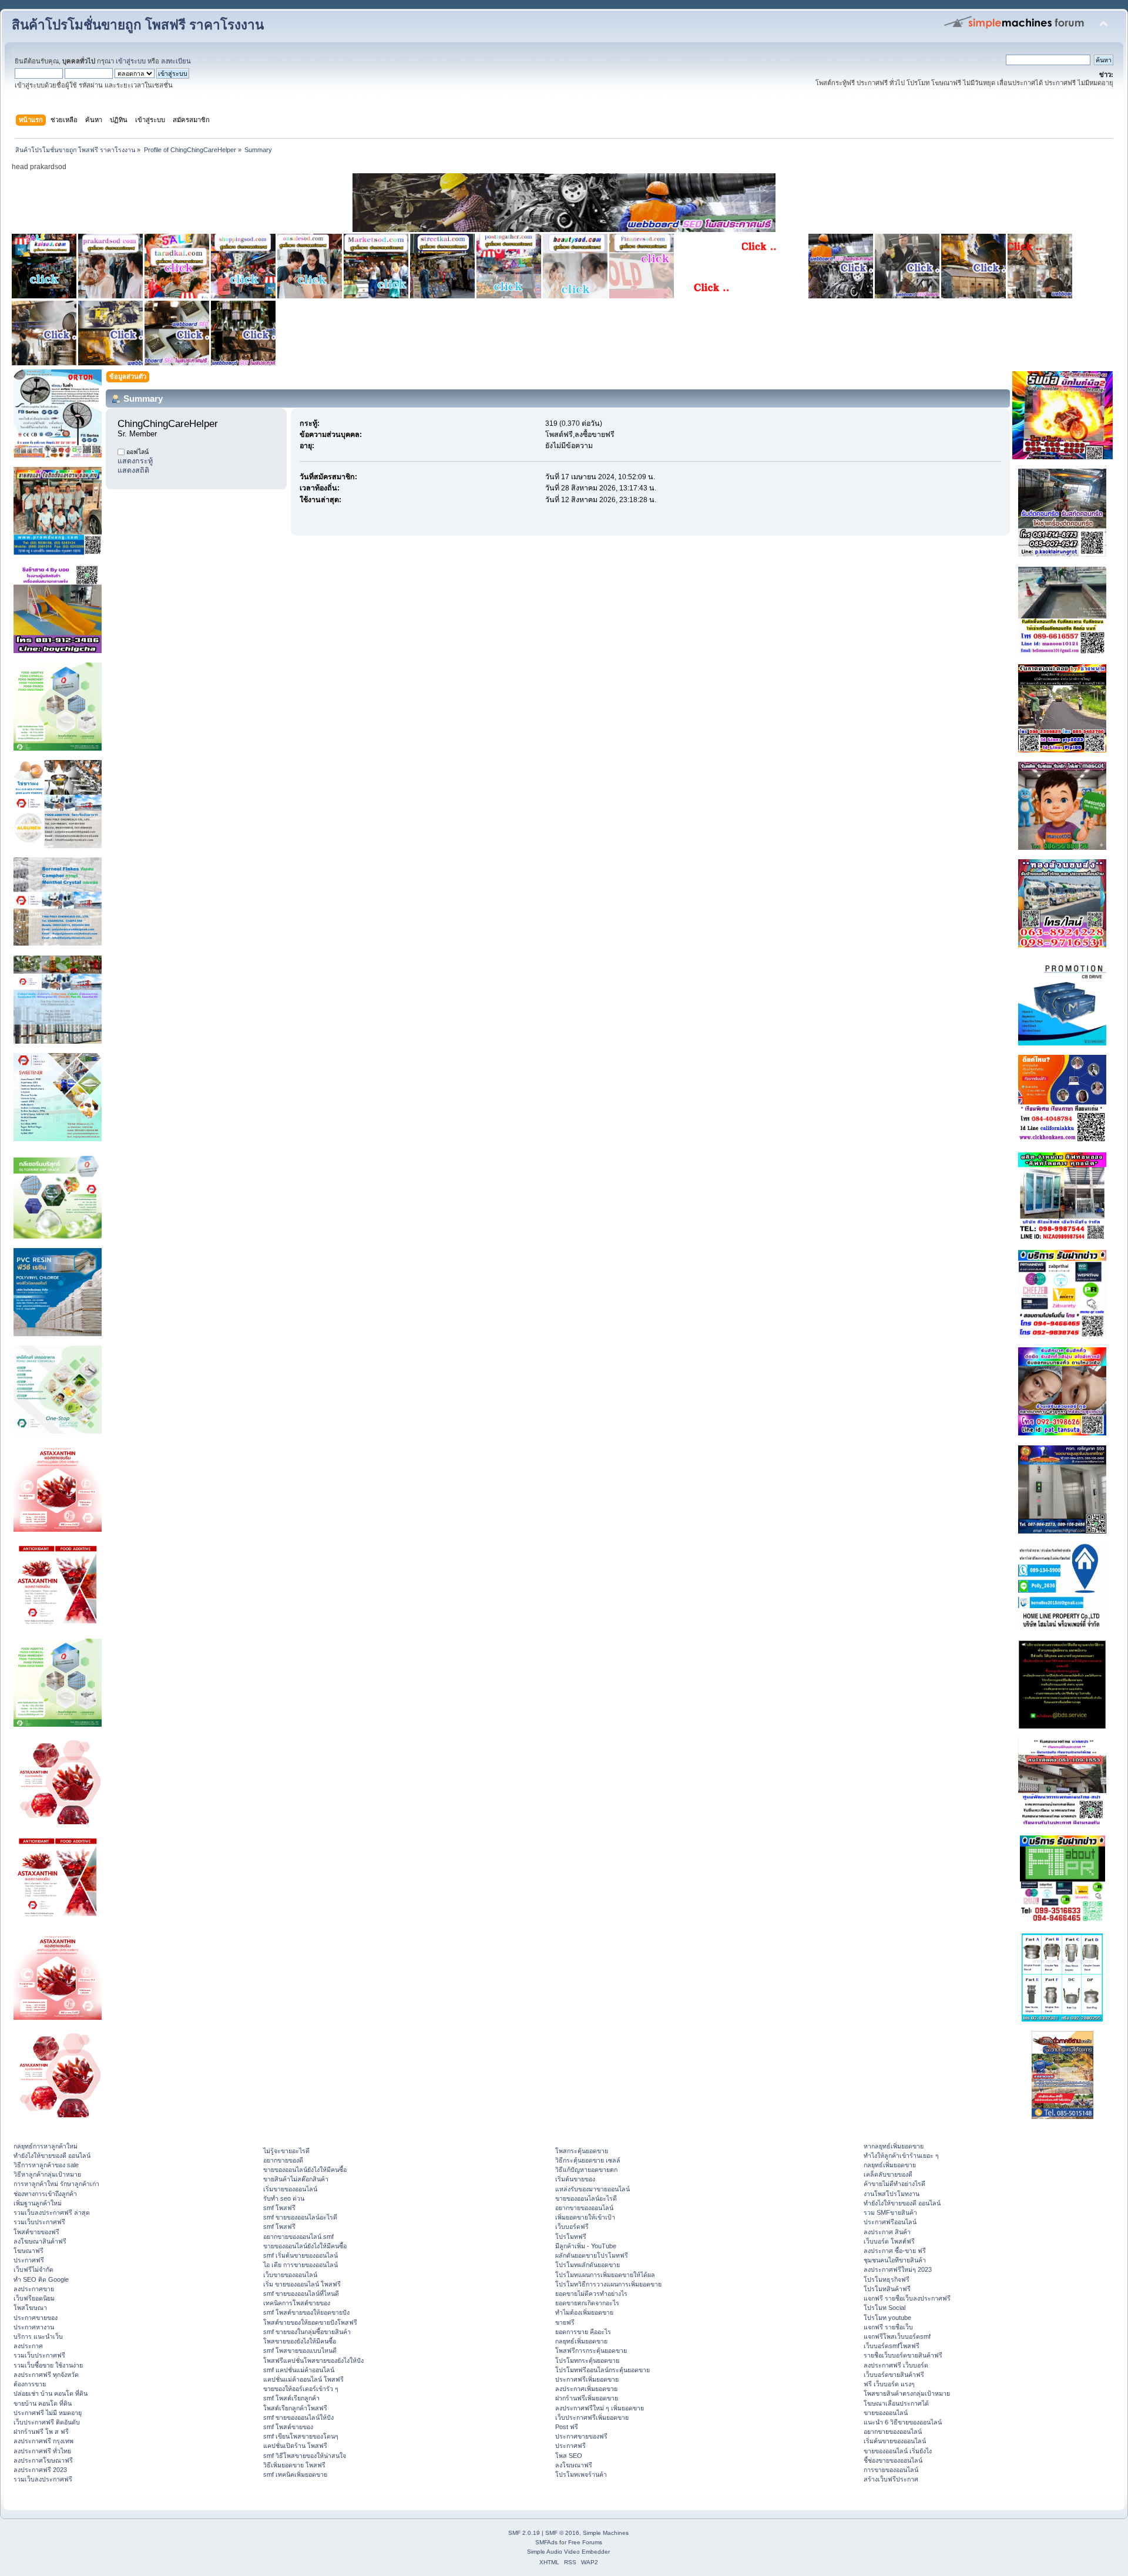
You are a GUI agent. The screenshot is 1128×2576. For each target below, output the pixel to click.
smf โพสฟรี (279, 2208)
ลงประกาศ (28, 2346)
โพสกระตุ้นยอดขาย (582, 2151)
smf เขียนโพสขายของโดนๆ (301, 2436)
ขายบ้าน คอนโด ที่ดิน (43, 2403)
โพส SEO (569, 2456)
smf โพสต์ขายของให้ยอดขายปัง (306, 2312)
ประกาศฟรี (29, 2260)
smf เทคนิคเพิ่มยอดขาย (295, 2474)
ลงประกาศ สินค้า (887, 2232)
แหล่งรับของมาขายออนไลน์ (592, 2189)
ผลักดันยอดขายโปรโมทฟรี (592, 2255)
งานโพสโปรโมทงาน (892, 2194)
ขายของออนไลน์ (886, 2413)
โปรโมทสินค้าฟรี (887, 2289)
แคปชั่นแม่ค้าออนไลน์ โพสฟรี (303, 2379)
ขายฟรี (565, 2322)
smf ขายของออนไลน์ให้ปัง (298, 2417)
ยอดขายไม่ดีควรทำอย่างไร (591, 2293)
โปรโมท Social (884, 2308)
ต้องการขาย (30, 2384)
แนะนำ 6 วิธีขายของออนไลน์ (903, 2422)
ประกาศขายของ (36, 2318)
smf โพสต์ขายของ (288, 2427)
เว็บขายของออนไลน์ (290, 2275)
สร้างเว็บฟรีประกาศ (891, 2479)
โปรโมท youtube (887, 2318)
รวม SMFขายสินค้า (890, 2212)
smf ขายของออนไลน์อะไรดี (300, 2217)
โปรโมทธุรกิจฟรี (887, 2279)
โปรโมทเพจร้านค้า (581, 2474)
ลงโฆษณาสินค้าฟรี (40, 2241)
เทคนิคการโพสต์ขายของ (297, 2303)
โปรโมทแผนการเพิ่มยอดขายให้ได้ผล (605, 2275)
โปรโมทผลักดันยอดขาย (587, 2265)
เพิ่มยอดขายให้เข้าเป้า (585, 2217)
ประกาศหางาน (34, 2327)
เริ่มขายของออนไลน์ (290, 2189)
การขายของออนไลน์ (891, 2470)
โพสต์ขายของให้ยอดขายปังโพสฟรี (310, 2322)
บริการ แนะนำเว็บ (38, 2336)
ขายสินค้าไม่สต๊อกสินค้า (296, 2179)
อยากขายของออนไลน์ (584, 2208)
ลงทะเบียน (176, 61)
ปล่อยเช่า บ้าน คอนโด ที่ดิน (51, 2393)
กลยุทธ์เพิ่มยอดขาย (581, 2341)
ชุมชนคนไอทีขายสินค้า (895, 2260)
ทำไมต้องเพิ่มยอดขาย (584, 2312)
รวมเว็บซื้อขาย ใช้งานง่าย (48, 2365)
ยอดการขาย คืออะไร (583, 2332)
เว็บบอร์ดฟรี (572, 2227)
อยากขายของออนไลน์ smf (298, 2237)
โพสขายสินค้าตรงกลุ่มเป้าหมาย (907, 2393)
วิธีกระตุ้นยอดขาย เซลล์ (588, 2160)
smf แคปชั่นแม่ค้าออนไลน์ (299, 2370)
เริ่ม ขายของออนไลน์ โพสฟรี (302, 2284)
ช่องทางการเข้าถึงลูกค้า (45, 2194)
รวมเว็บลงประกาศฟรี (43, 2479)
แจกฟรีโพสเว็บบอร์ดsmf (897, 2336)
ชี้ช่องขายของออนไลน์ (893, 2460)
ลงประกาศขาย (34, 2289)
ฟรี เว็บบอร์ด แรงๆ (889, 2384)
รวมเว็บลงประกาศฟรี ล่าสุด (52, 2212)
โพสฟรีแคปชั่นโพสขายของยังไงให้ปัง (313, 2360)
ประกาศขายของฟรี (581, 2436)
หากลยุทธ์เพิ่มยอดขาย (894, 2146)
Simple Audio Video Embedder (568, 2552)
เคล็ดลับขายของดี (888, 2174)
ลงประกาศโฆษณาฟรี (43, 2460)
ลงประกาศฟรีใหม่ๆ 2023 (898, 2269)
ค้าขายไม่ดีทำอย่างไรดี (894, 2184)
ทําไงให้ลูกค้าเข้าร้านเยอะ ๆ (901, 2155)
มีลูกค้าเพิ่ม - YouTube (586, 2246)
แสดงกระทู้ (135, 461)
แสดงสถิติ (133, 470)
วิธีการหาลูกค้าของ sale (46, 2165)
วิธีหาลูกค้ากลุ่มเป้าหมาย (47, 2174)
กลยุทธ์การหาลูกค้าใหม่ (46, 2146)
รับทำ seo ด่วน (284, 2198)
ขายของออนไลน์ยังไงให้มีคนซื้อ (305, 2170)
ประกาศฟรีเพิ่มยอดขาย (587, 2379)
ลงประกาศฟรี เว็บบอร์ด (896, 2365)
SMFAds (546, 2542)
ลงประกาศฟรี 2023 (40, 2470)
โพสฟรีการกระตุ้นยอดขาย (591, 2350)
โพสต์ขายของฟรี (36, 2232)
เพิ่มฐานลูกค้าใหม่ (38, 2203)
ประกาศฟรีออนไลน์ (890, 2222)
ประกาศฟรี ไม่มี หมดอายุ (48, 2413)
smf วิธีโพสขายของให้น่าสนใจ (305, 2456)
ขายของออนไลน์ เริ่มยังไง (898, 2451)
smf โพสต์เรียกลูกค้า (291, 2398)
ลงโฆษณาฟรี (574, 2465)
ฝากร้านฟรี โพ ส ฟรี (41, 2432)
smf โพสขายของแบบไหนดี (300, 2350)
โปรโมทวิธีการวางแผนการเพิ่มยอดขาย (608, 2284)
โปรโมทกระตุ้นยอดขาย (587, 2360)
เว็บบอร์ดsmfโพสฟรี (892, 2346)
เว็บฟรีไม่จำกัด (33, 2269)
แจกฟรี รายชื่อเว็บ (888, 2327)
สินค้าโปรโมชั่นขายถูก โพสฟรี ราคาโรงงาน (138, 25)
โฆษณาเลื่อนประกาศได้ (896, 2403)
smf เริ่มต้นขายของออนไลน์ (301, 2255)
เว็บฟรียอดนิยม (34, 2298)
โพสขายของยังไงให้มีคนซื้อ (300, 2341)
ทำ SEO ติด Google (41, 2279)
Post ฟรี (567, 2427)
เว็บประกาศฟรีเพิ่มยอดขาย (592, 2417)
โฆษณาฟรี (28, 2251)
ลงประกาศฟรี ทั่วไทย (42, 2451)
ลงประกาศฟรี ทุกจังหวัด (46, 2375)
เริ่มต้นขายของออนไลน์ (895, 2441)
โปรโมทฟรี (571, 2237)
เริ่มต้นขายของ (575, 2179)
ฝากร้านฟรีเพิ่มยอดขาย (587, 2398)
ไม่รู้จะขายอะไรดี (286, 2151)
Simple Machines (606, 2533)
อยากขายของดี (283, 2160)
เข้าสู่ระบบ (131, 61)
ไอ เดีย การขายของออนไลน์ (301, 2265)
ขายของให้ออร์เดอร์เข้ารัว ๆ (301, 2389)
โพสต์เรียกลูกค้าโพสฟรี (295, 2408)
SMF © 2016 (562, 2533)
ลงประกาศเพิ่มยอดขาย (586, 2389)
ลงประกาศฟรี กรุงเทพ (43, 2441)
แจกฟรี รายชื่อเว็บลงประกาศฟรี (907, 2298)
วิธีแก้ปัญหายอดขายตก (586, 2170)
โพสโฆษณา (30, 2308)
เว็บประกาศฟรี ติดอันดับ (47, 2422)
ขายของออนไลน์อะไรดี (586, 2198)
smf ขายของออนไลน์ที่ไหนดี (301, 2293)
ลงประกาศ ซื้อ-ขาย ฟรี (895, 2251)
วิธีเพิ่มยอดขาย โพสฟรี (294, 2465)
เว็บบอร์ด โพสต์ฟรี (889, 2241)
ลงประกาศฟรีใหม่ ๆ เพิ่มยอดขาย (600, 2408)
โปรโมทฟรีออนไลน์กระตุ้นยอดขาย (602, 2370)
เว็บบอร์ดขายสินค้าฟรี (894, 2375)
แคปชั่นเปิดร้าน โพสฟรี (295, 2446)
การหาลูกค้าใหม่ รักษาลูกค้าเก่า (56, 2184)
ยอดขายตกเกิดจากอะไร (587, 2303)
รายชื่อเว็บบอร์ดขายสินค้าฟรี (903, 2355)
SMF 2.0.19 (524, 2533)
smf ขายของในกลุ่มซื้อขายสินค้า (307, 2332)
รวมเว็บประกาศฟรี (39, 2222)
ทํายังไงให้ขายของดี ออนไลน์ (52, 2155)
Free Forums (585, 2542)
